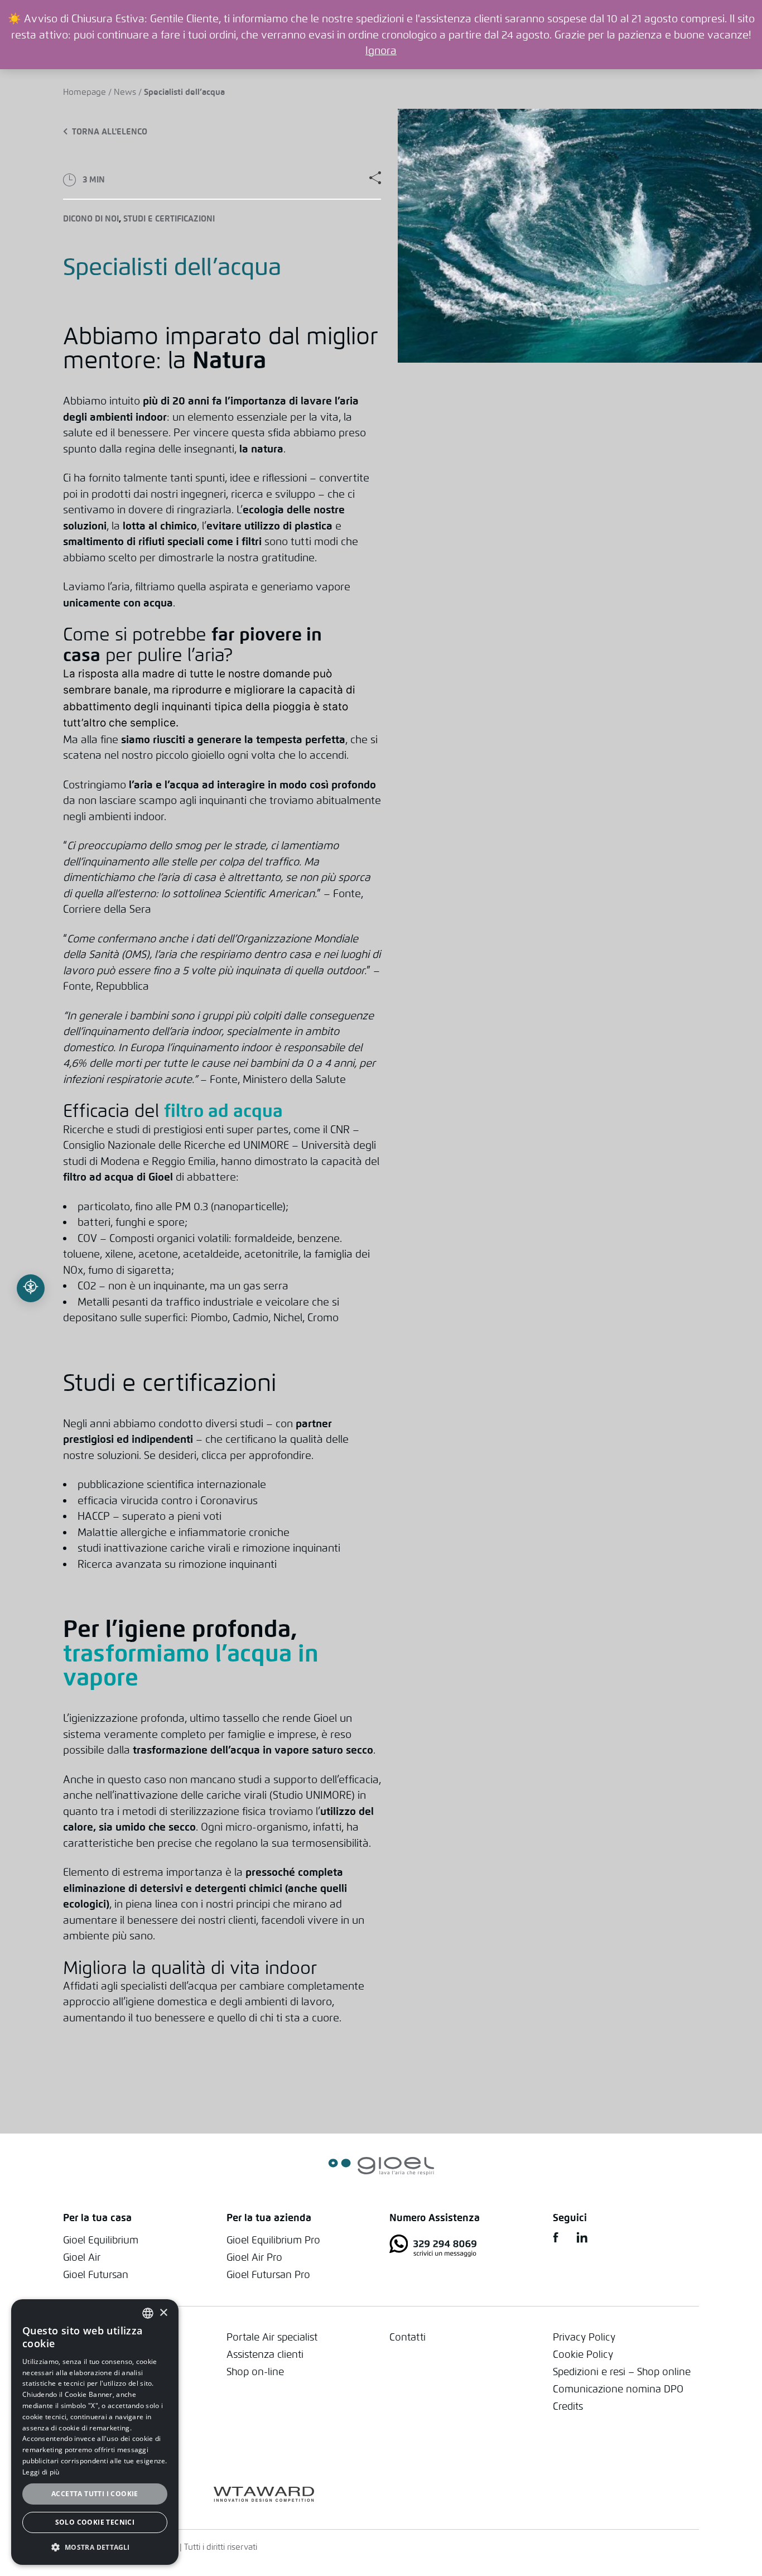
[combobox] (148, 2313)
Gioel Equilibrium (101, 2240)
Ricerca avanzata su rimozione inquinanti (177, 1564)
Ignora (381, 50)
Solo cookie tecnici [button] (95, 2522)
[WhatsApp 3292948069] (463, 2248)
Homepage (85, 92)
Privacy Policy (584, 2337)
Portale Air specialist (272, 2337)
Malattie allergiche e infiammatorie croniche (184, 1532)
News (125, 92)
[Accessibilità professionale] (31, 1288)
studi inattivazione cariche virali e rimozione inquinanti (209, 1548)
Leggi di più (41, 2472)
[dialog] (95, 2432)
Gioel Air (82, 2257)
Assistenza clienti (265, 2354)
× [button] (163, 2313)
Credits (568, 2406)
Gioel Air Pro (254, 2257)
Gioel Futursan (96, 2274)
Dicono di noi (91, 219)
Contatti (407, 2337)
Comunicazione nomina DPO (618, 2389)
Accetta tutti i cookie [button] (95, 2494)
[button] (95, 2547)
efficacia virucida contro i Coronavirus (168, 1500)
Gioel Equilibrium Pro (273, 2240)
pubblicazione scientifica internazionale (172, 1484)
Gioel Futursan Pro (268, 2274)
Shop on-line (255, 2372)
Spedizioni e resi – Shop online (622, 2372)
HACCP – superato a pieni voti (149, 1516)
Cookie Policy (583, 2354)
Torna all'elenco (110, 132)
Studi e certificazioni (169, 219)
